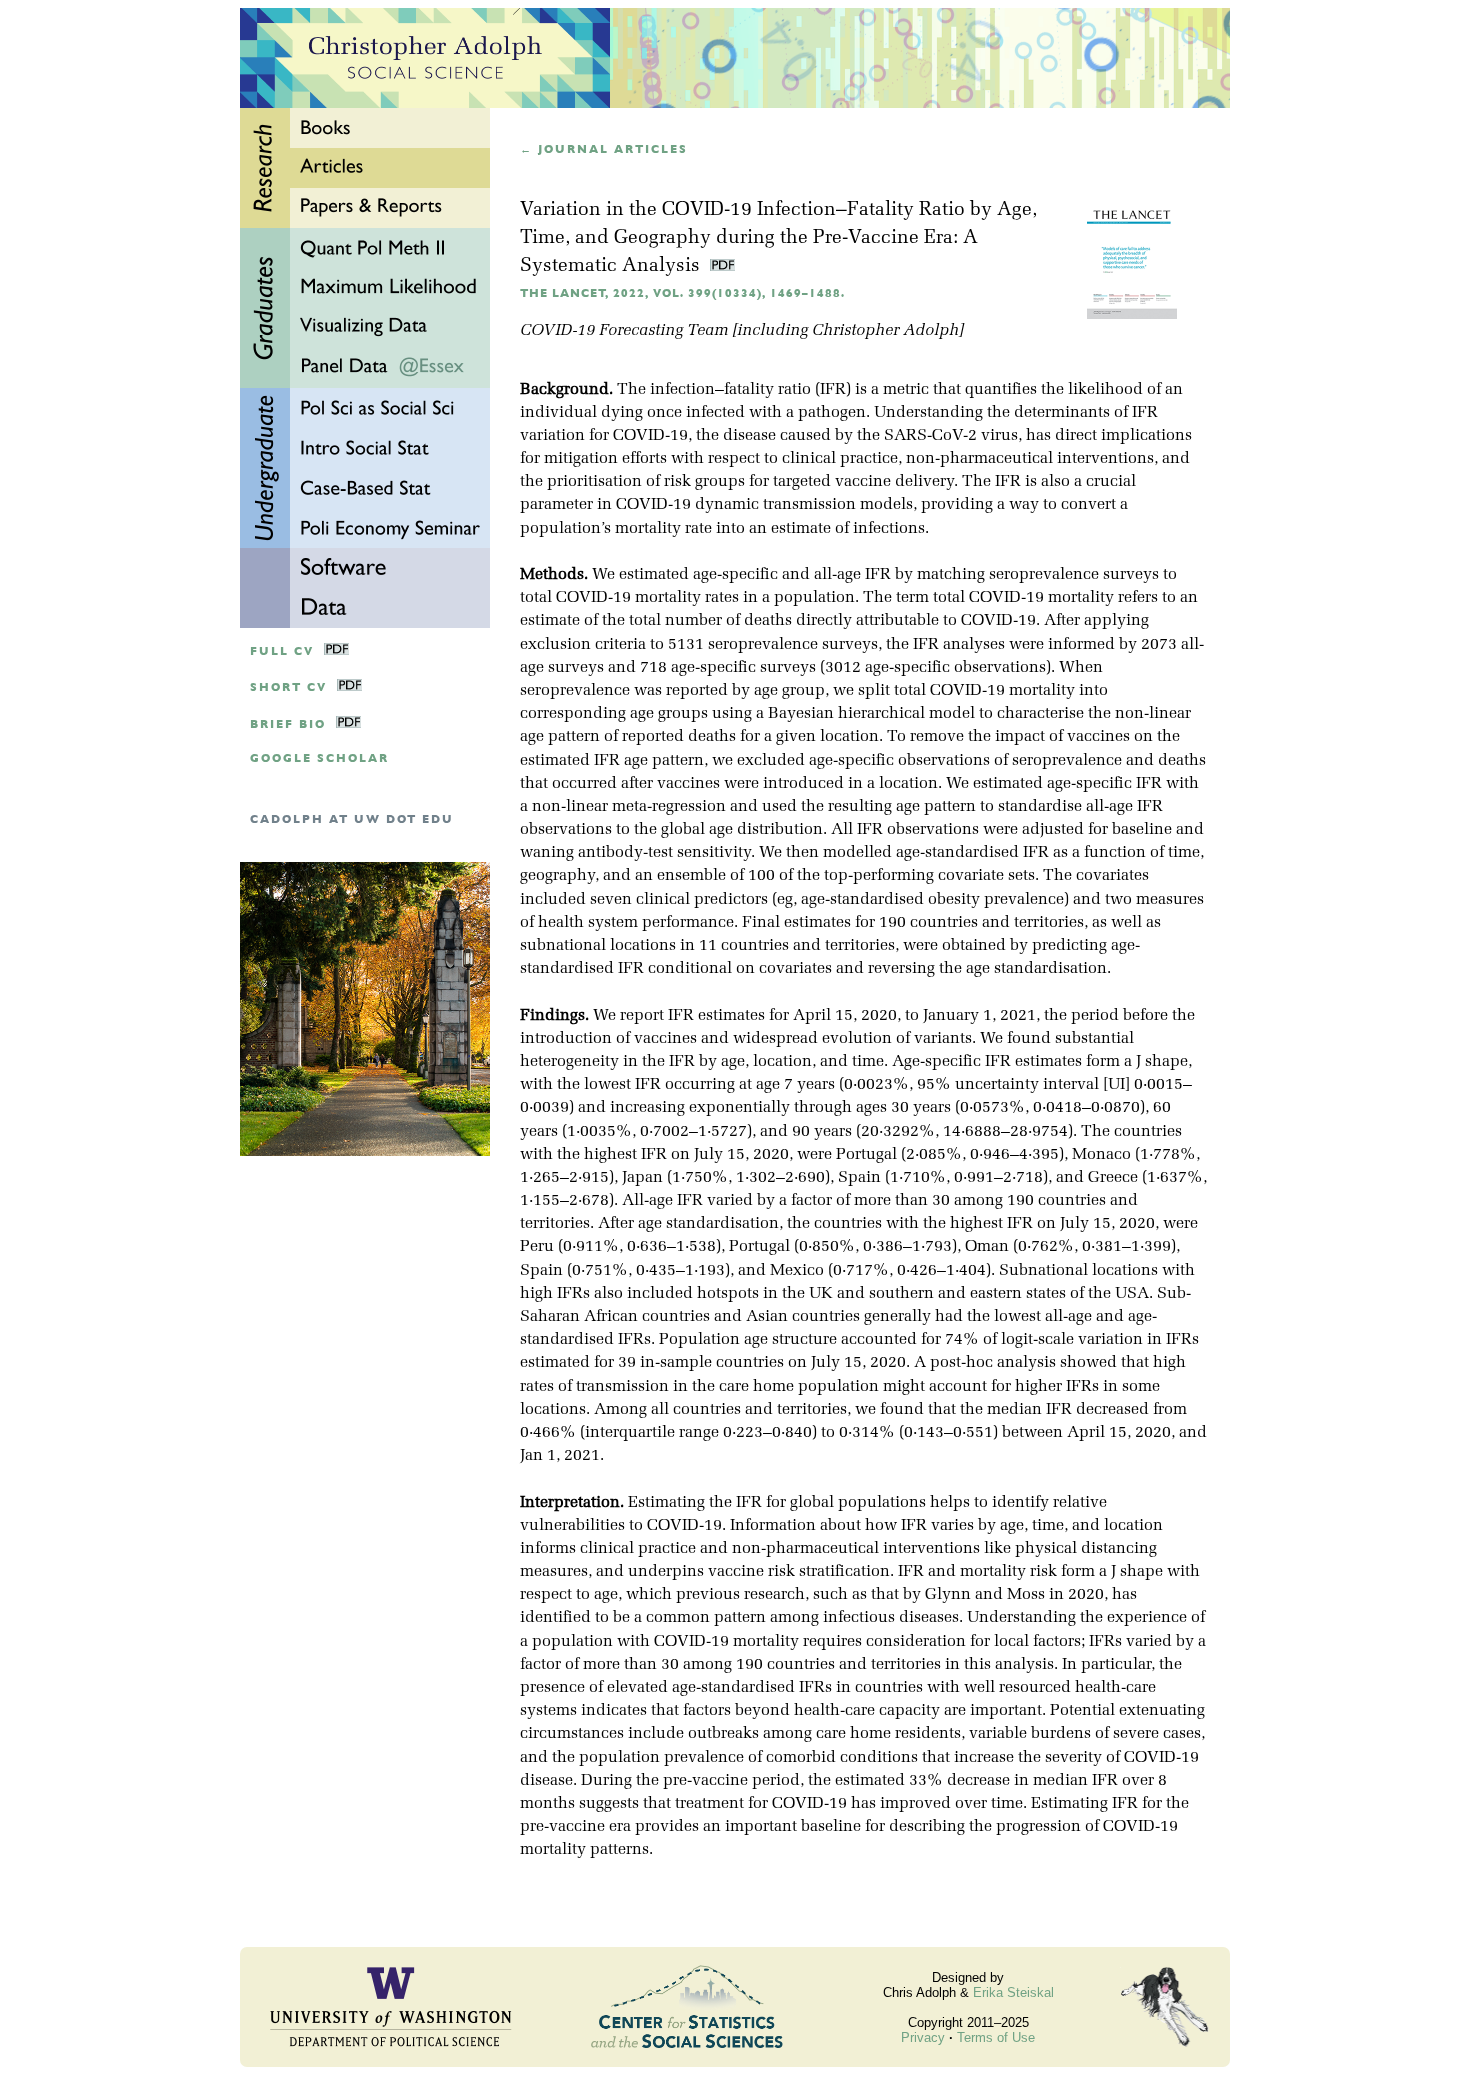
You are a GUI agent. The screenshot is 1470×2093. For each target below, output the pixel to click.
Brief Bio (288, 724)
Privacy (923, 2037)
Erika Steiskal (1013, 1992)
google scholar (319, 758)
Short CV (288, 687)
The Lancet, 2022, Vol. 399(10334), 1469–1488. (682, 293)
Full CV (282, 651)
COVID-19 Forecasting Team (624, 331)
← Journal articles (604, 149)
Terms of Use (996, 2037)
